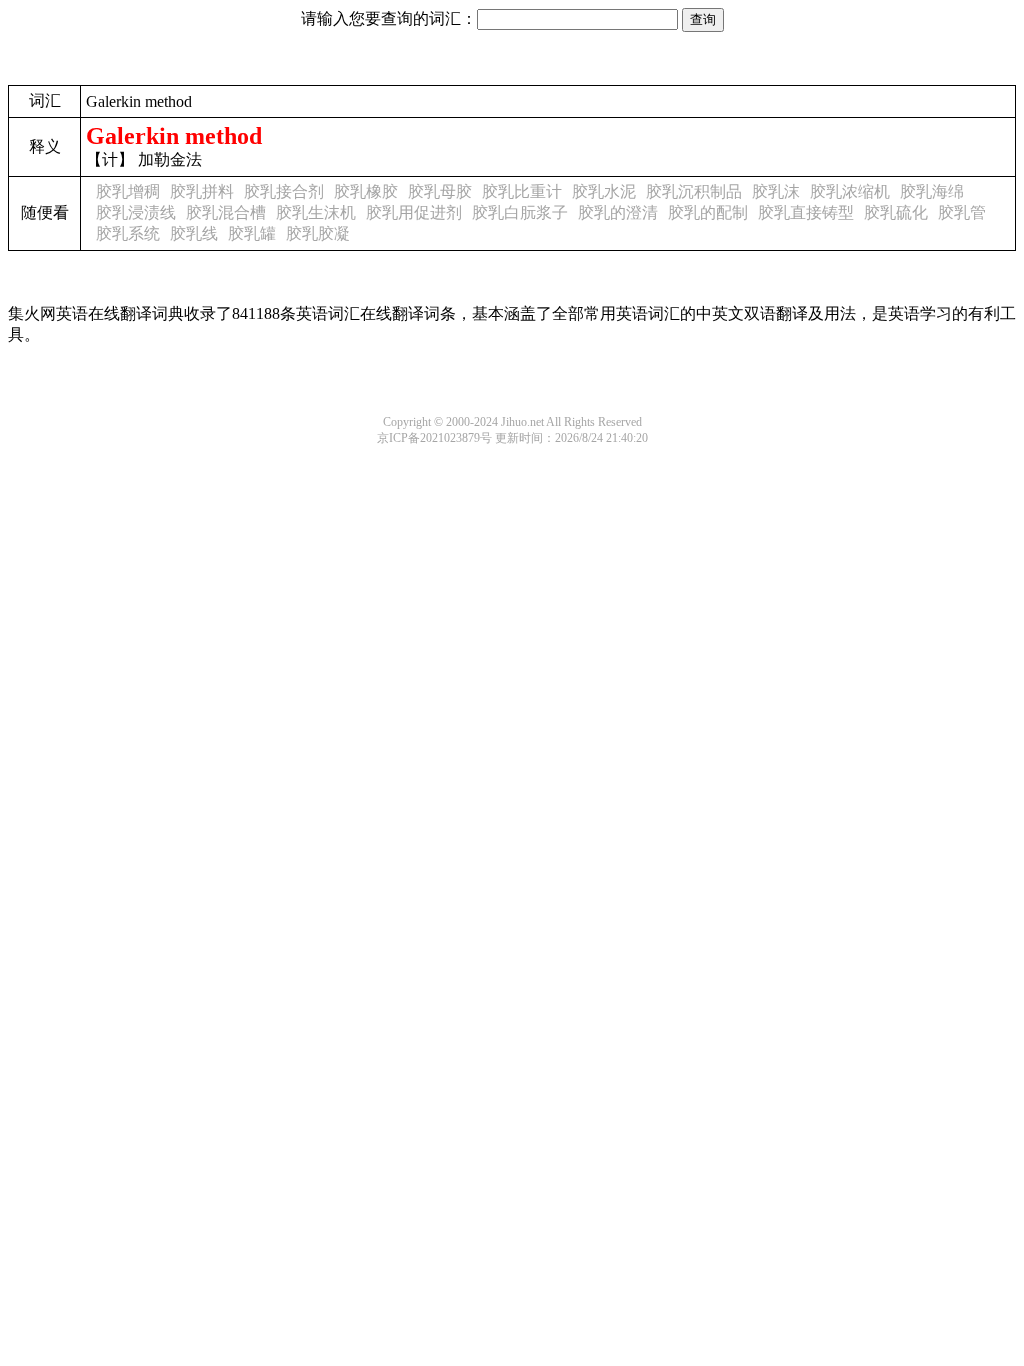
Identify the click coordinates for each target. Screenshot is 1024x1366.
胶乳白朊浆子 (520, 212)
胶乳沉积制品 (694, 191)
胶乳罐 (252, 233)
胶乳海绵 (932, 191)
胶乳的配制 (708, 212)
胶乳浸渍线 (136, 212)
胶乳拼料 (202, 191)
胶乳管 (962, 212)
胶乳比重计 (522, 191)
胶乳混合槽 (226, 212)
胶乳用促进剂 (414, 212)
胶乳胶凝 (318, 233)
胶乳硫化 (896, 212)
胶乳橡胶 (366, 191)
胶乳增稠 (128, 191)
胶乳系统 (128, 233)
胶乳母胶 (440, 191)
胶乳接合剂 (284, 191)
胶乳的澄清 (618, 212)
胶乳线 (194, 233)
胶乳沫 (776, 191)
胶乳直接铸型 (806, 212)
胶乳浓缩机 (850, 191)
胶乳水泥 (604, 191)
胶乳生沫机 (316, 212)
